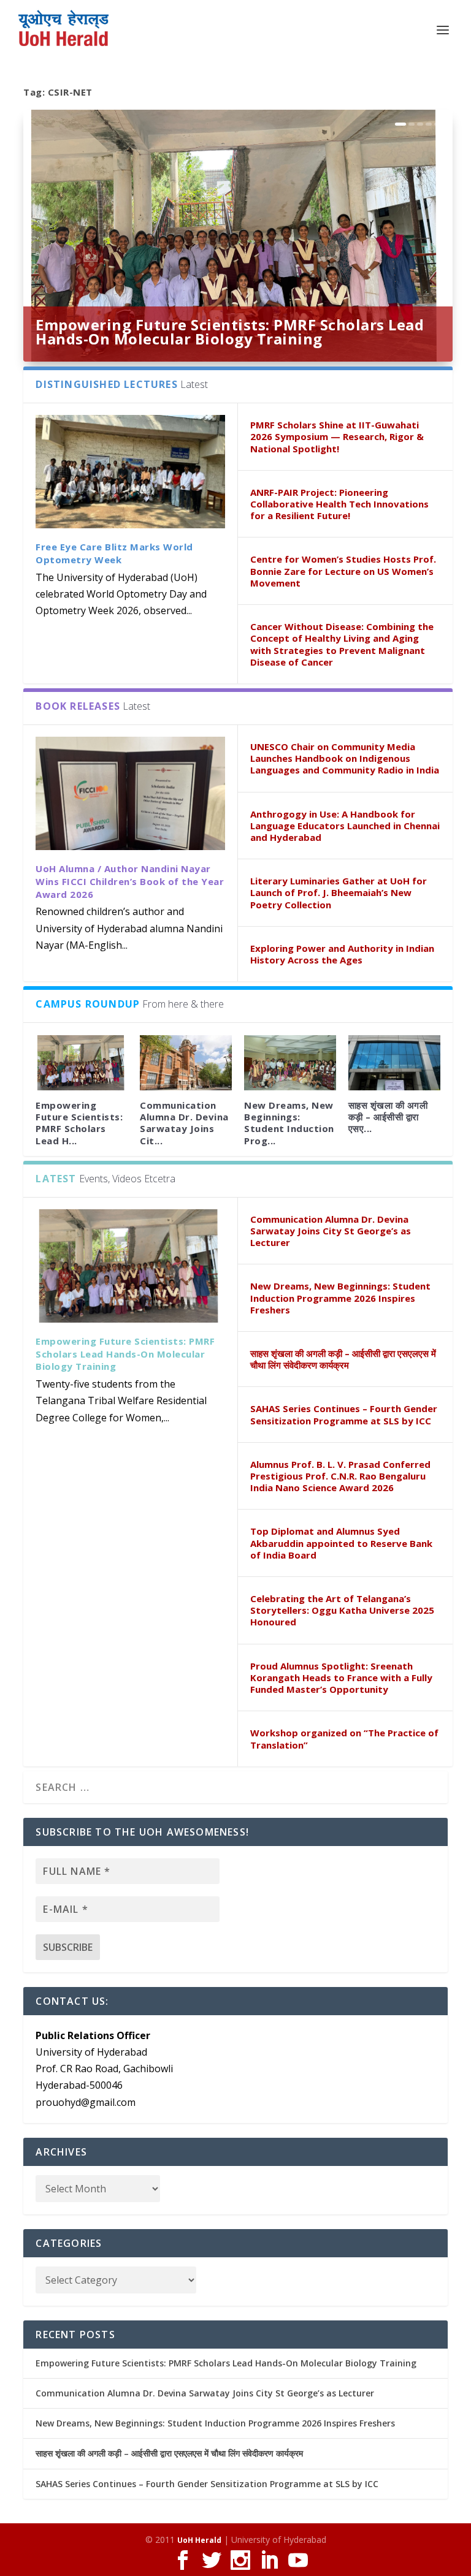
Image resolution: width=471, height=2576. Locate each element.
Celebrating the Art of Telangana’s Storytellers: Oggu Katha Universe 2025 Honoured (342, 1610)
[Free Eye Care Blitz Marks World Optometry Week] (130, 472)
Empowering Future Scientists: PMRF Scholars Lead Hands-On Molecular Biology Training (230, 332)
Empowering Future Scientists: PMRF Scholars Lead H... (79, 1123)
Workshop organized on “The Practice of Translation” (344, 1738)
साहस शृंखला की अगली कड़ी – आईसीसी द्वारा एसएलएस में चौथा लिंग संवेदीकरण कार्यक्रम (343, 1359)
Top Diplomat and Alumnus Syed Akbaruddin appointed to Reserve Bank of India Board (341, 1543)
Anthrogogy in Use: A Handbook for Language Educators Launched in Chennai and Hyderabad (345, 826)
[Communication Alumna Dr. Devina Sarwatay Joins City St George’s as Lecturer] (186, 1063)
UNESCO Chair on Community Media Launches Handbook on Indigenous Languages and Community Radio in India (345, 758)
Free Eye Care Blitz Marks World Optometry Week (114, 553)
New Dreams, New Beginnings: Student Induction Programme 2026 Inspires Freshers (340, 1297)
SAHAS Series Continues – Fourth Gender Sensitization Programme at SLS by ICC (344, 1414)
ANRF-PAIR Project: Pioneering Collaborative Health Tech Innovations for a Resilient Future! (339, 504)
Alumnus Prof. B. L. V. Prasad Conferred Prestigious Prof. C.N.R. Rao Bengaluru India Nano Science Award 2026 (340, 1476)
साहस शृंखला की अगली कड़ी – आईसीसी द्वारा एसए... (388, 1117)
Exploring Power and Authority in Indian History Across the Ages (342, 954)
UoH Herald (199, 2540)
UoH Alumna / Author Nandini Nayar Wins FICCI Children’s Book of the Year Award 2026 (130, 881)
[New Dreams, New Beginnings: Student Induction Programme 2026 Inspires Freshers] (290, 1063)
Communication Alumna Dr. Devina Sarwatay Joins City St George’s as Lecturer (331, 1231)
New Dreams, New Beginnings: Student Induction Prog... (289, 1123)
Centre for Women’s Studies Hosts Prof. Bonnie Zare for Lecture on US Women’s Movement (343, 571)
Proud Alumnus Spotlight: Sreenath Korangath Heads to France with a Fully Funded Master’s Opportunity (341, 1677)
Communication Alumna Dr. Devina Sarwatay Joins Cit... (184, 1123)
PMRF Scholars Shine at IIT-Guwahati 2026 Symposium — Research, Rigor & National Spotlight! (337, 436)
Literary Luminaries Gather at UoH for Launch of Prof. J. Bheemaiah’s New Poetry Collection (339, 892)
